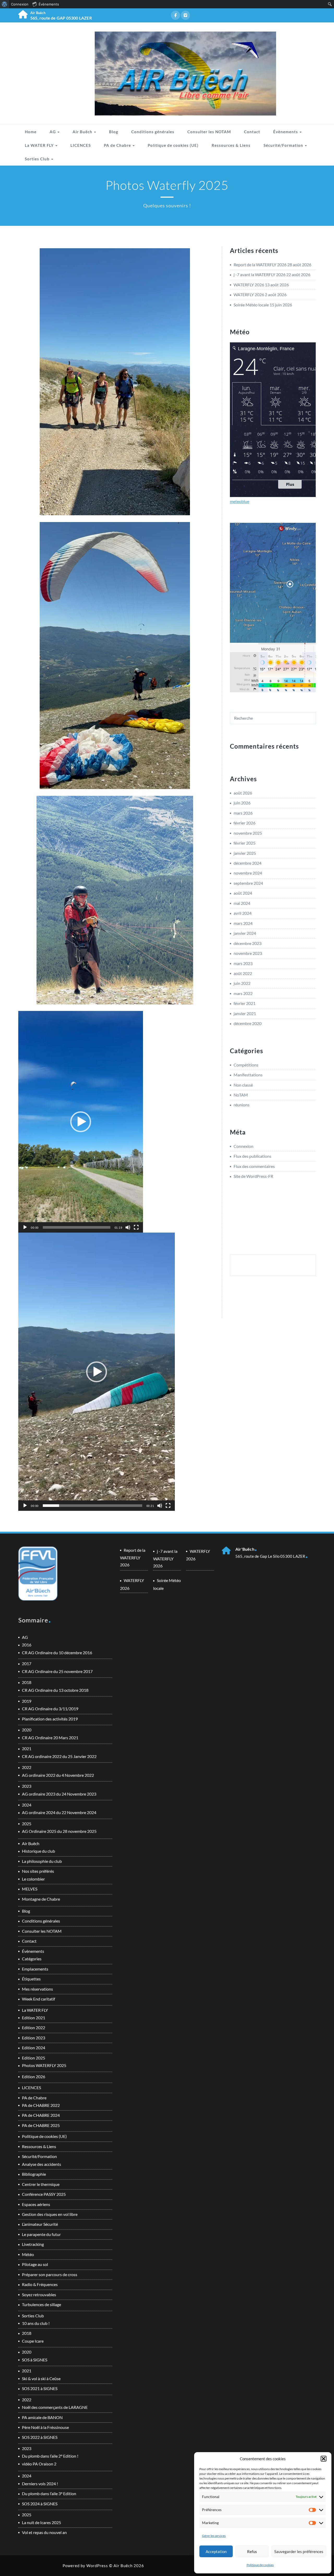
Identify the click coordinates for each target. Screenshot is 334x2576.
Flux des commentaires (254, 1166)
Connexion (243, 1146)
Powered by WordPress (85, 2566)
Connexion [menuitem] (20, 4)
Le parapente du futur (41, 2234)
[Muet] (128, 1227)
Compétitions (246, 1065)
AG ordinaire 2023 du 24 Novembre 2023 (59, 1794)
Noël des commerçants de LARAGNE (55, 2407)
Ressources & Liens (231, 145)
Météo (28, 2254)
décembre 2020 (247, 1023)
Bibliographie (34, 2174)
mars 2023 (243, 963)
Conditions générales (153, 132)
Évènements (286, 132)
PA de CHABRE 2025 (41, 2125)
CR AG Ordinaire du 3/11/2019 (50, 1709)
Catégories (32, 1959)
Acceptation (216, 2551)
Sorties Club (38, 159)
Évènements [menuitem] (49, 4)
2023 (27, 1786)
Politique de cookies (260, 2565)
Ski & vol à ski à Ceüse (41, 2378)
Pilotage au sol (35, 2264)
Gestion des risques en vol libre (50, 2214)
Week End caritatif (38, 1999)
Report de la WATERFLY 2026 (260, 265)
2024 (27, 1805)
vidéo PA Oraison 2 (39, 2464)
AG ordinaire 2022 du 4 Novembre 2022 (58, 1775)
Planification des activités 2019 (50, 1719)
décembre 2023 (247, 943)
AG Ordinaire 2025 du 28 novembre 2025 (59, 1831)
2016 (27, 1645)
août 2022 (243, 973)
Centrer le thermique (41, 2184)
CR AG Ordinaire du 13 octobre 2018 (55, 1690)
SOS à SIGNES (35, 2360)
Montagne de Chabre (41, 1899)
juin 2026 (242, 803)
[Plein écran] (136, 1227)
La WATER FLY (40, 145)
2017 (27, 1663)
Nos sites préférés (38, 1871)
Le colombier (33, 1879)
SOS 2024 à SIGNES (40, 2504)
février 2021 (244, 1003)
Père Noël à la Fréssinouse (45, 2427)
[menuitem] (5, 4)
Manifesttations (248, 1075)
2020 (27, 1730)
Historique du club (38, 1851)
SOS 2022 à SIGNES (40, 2437)
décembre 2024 (247, 863)
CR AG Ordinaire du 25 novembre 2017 (57, 1671)
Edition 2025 (34, 2058)
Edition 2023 (34, 2038)
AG (53, 132)
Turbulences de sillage (41, 2304)
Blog (114, 132)
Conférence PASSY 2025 (44, 2194)
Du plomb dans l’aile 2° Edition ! (50, 2456)
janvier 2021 (245, 1013)
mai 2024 (242, 903)
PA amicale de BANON (42, 2417)
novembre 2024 (248, 873)
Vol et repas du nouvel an (44, 2532)
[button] (324, 2459)
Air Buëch (83, 132)
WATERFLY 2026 (249, 285)
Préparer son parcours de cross (50, 2274)
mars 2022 (243, 993)
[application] (81, 1122)
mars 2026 (243, 813)
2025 (27, 1824)
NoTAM (241, 1095)
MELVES (30, 1889)
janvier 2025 (245, 853)
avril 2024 (243, 913)
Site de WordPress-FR (253, 1176)
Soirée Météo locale (251, 305)
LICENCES (81, 145)
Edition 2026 (34, 2077)
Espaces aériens (36, 2204)
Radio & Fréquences (40, 2284)
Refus (252, 2551)
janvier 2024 (245, 933)
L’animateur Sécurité (40, 2224)
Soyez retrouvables (39, 2295)
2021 (27, 1748)
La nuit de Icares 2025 (41, 2522)
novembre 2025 (248, 833)
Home (31, 132)
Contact (252, 132)
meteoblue (240, 501)
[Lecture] (25, 1227)
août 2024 (243, 893)
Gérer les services (214, 2536)
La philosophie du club (42, 1861)
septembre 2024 (248, 883)
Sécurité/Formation (284, 145)
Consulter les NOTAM (209, 132)
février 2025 (244, 843)
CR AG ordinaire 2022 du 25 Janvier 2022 (59, 1756)
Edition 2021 (34, 2018)
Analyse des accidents (41, 2164)
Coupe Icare (33, 2341)
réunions (241, 1105)
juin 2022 (242, 983)
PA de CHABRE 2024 (41, 2115)
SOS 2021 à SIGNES (40, 2388)
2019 (27, 1701)
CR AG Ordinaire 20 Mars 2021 (50, 1738)
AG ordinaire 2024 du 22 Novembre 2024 (59, 1812)
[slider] (77, 1227)
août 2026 (243, 793)
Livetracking (33, 2244)
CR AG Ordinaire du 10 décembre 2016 (57, 1653)
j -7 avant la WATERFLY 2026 (260, 274)
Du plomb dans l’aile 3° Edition (49, 2493)
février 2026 (244, 823)
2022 (27, 1767)
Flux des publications (252, 1156)
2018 (27, 1682)
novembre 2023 (248, 953)
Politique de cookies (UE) (173, 145)
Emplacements (35, 1969)
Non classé (243, 1085)
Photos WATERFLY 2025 (44, 2065)
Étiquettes (31, 1979)
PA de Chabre (118, 145)
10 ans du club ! (36, 2323)
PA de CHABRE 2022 (41, 2105)
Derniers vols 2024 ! (40, 2484)
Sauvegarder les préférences (299, 2551)
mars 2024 (243, 923)
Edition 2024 (34, 2048)
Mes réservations (37, 1989)
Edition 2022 (34, 2028)
